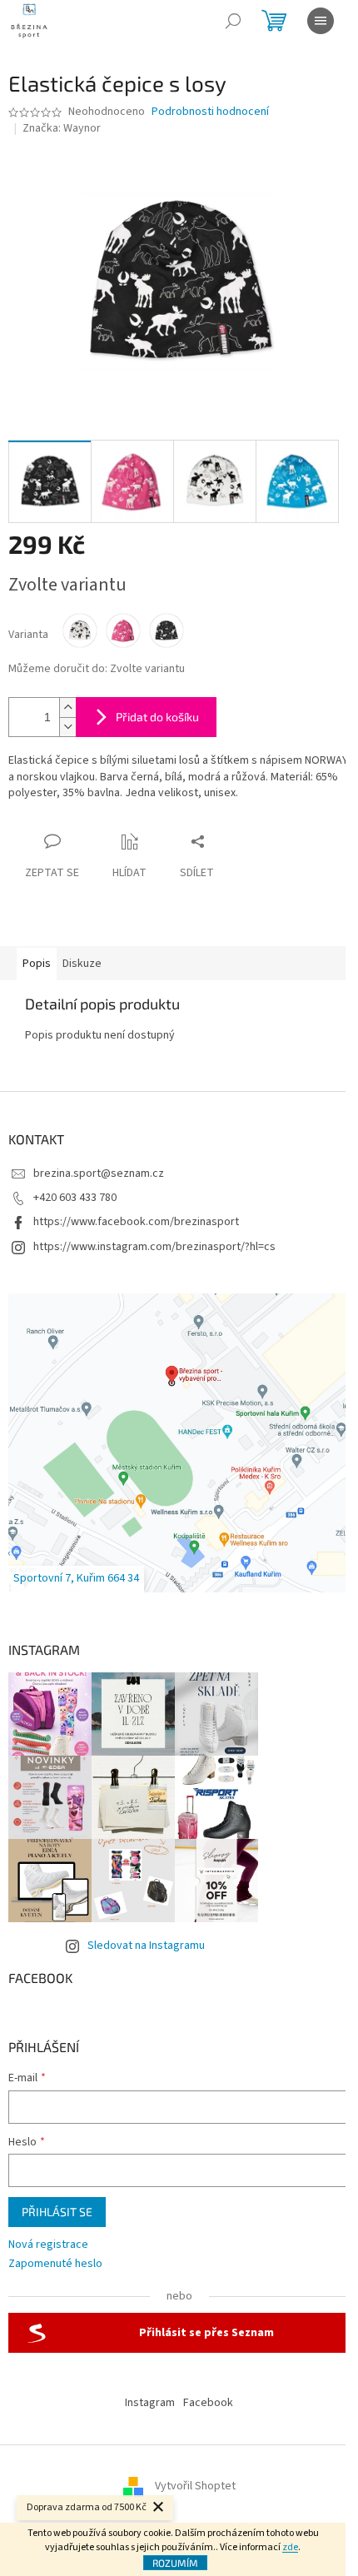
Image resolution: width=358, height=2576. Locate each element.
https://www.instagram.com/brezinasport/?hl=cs (154, 1247)
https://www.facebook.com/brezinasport (136, 1222)
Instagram (150, 2403)
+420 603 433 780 (75, 1198)
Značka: (62, 128)
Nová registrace (48, 2245)
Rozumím (175, 2563)
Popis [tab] (37, 964)
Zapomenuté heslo (55, 2264)
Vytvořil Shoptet (195, 2486)
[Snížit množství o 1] (67, 727)
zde (290, 2547)
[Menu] (321, 21)
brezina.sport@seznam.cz (99, 1173)
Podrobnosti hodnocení (210, 112)
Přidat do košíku (157, 717)
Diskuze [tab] (82, 964)
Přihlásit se (57, 2212)
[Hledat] (233, 21)
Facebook (208, 2403)
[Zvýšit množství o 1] (67, 708)
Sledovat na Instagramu (146, 1946)
